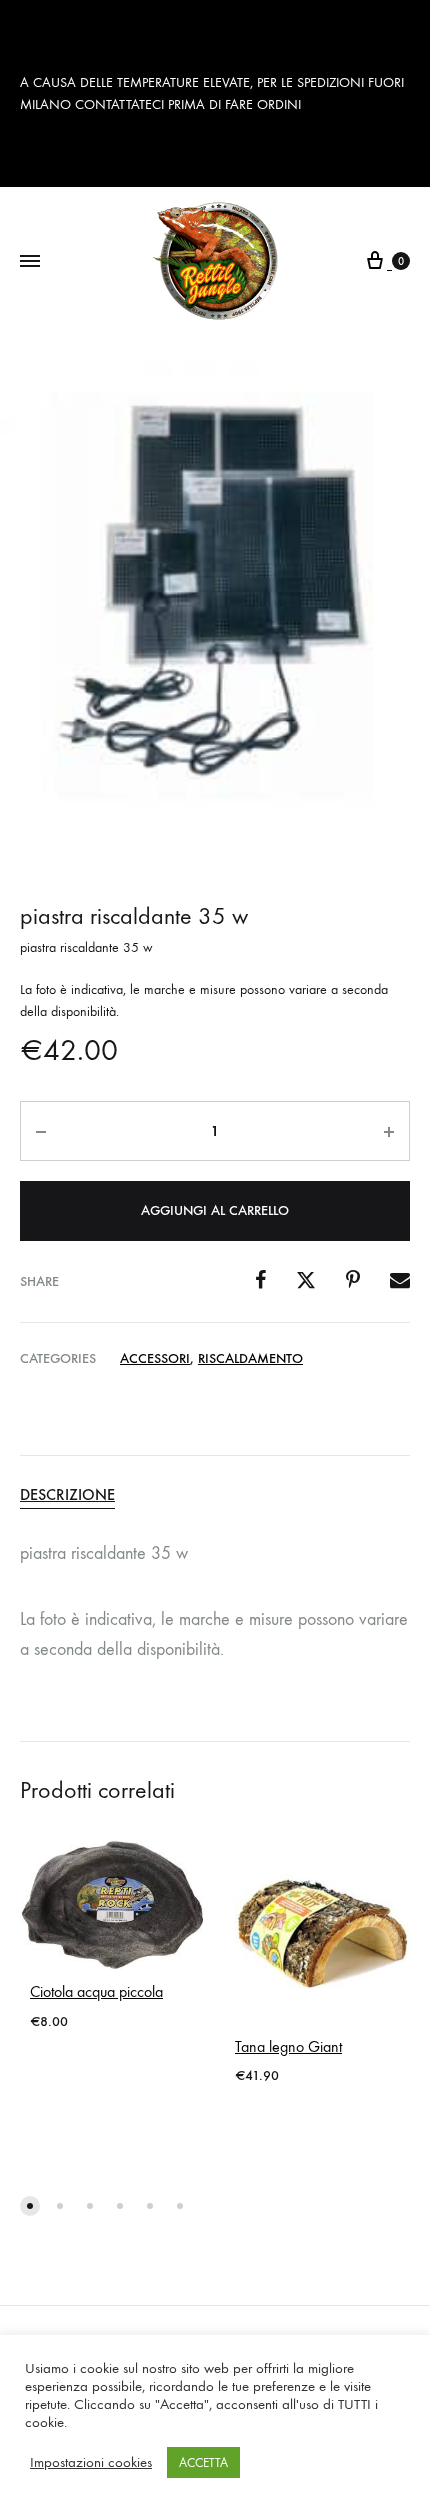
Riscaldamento (250, 1358)
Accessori (155, 1358)
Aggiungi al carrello (215, 1210)
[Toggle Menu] (30, 262)
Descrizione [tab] (67, 1494)
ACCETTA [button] (203, 2462)
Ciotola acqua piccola (96, 1991)
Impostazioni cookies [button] (91, 2462)
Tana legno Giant (288, 2046)
